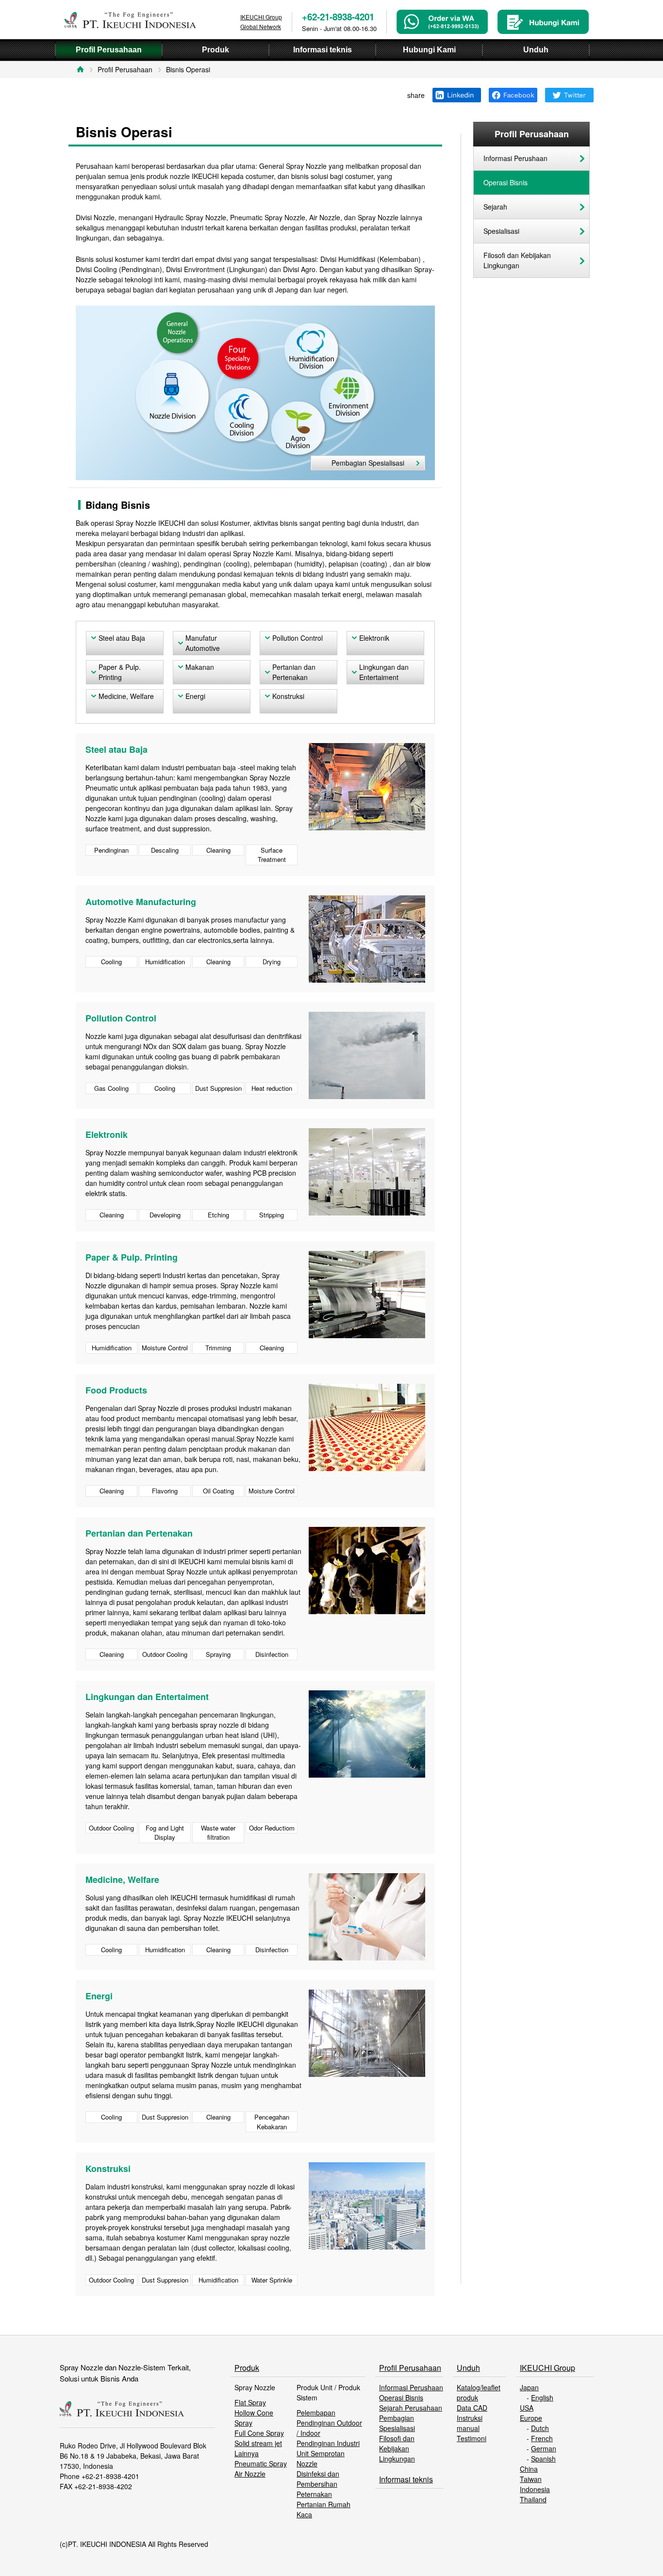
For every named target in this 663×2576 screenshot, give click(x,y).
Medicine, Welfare (126, 696)
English (542, 2398)
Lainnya (247, 2453)
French (542, 2438)
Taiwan (531, 2479)
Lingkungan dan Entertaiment (384, 672)
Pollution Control (298, 638)
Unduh (468, 2368)
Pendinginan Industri (328, 2443)
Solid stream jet (258, 2443)
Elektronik (374, 638)
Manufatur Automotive (203, 643)
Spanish (543, 2459)
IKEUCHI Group (547, 2368)
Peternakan (314, 2494)
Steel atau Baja (122, 638)
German (544, 2448)
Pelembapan (316, 2413)
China (529, 2469)
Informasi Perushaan (515, 158)
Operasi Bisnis (506, 182)
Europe (531, 2418)
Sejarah (495, 207)
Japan (529, 2387)
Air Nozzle (250, 2474)
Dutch (540, 2428)
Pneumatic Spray (261, 2463)
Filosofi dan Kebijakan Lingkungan (517, 260)
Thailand (533, 2499)
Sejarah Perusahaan (411, 2408)
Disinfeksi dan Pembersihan (318, 2479)
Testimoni (472, 2438)
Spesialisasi (501, 231)
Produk (247, 2368)
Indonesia (535, 2489)
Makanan (200, 667)
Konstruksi (288, 696)
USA (527, 2408)
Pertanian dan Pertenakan (294, 672)
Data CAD (472, 2408)
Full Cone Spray (259, 2433)
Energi (195, 696)
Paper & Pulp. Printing (120, 672)
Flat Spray (250, 2402)
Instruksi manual (470, 2423)
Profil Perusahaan (125, 69)
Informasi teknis (406, 2479)
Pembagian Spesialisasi (368, 463)
